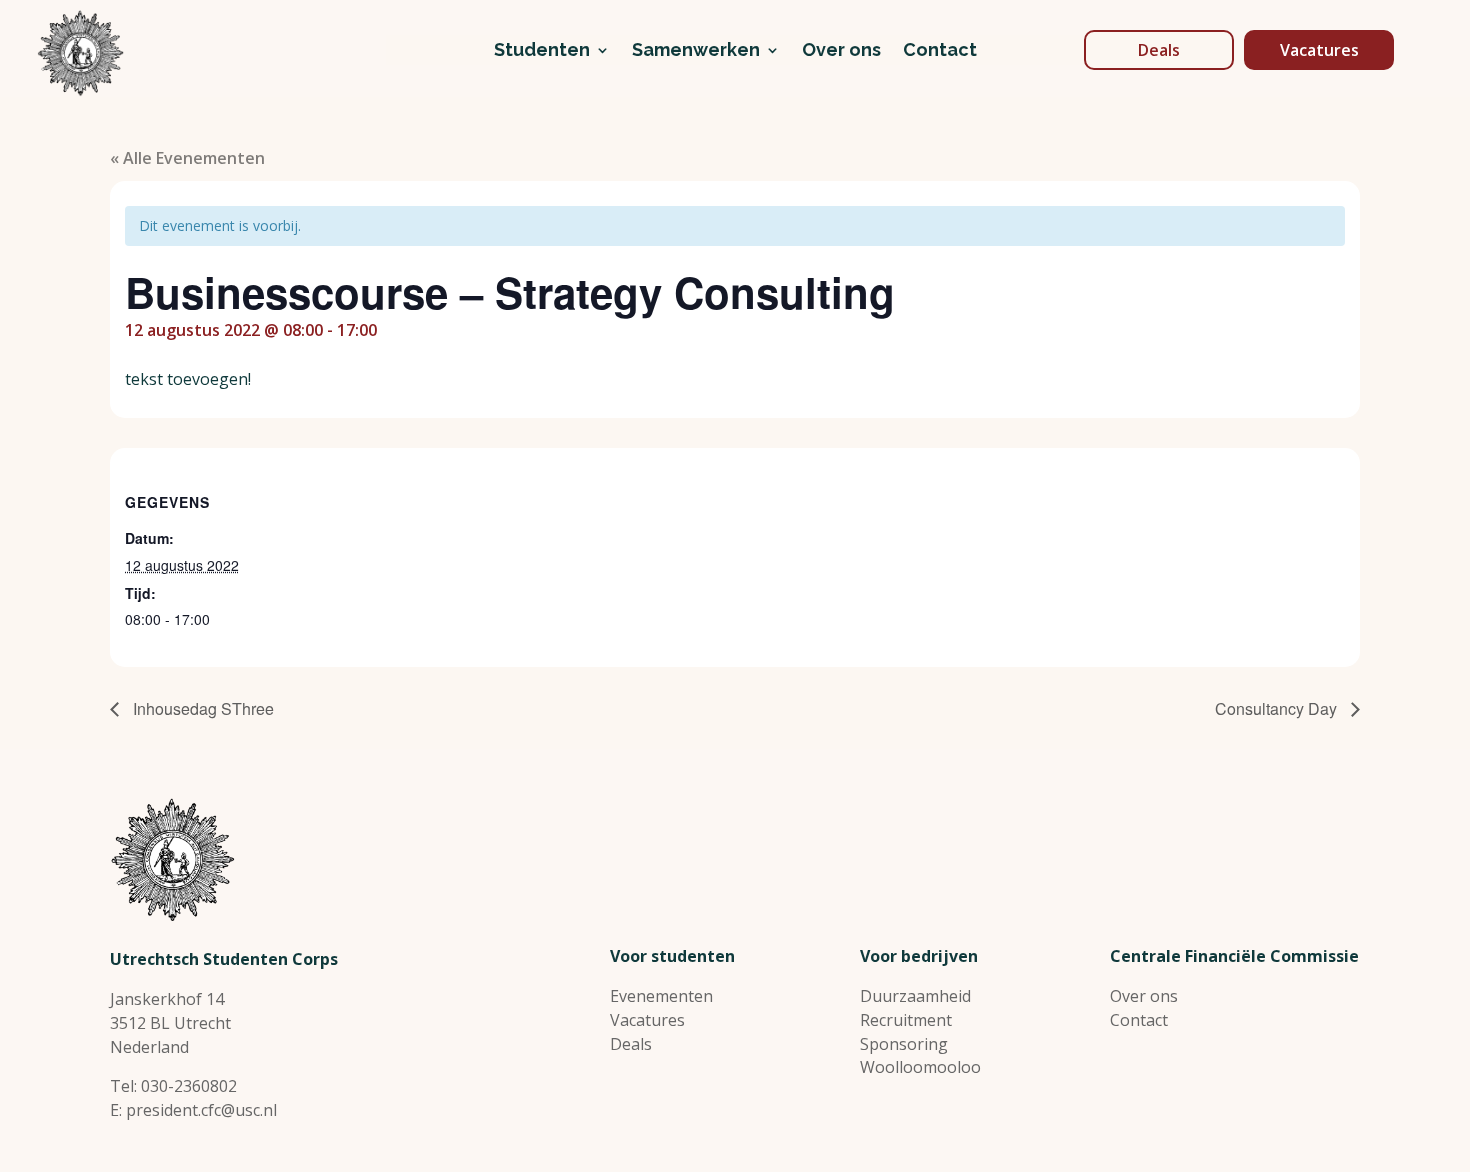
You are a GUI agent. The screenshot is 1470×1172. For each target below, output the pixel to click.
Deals (1159, 50)
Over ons (841, 51)
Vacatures (1319, 50)
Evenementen (661, 996)
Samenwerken (696, 51)
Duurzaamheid (915, 996)
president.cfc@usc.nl (201, 1110)
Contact (940, 51)
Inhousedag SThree (201, 708)
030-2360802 (189, 1086)
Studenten (542, 51)
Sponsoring (904, 1044)
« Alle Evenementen (187, 158)
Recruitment (906, 1020)
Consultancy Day (1278, 708)
